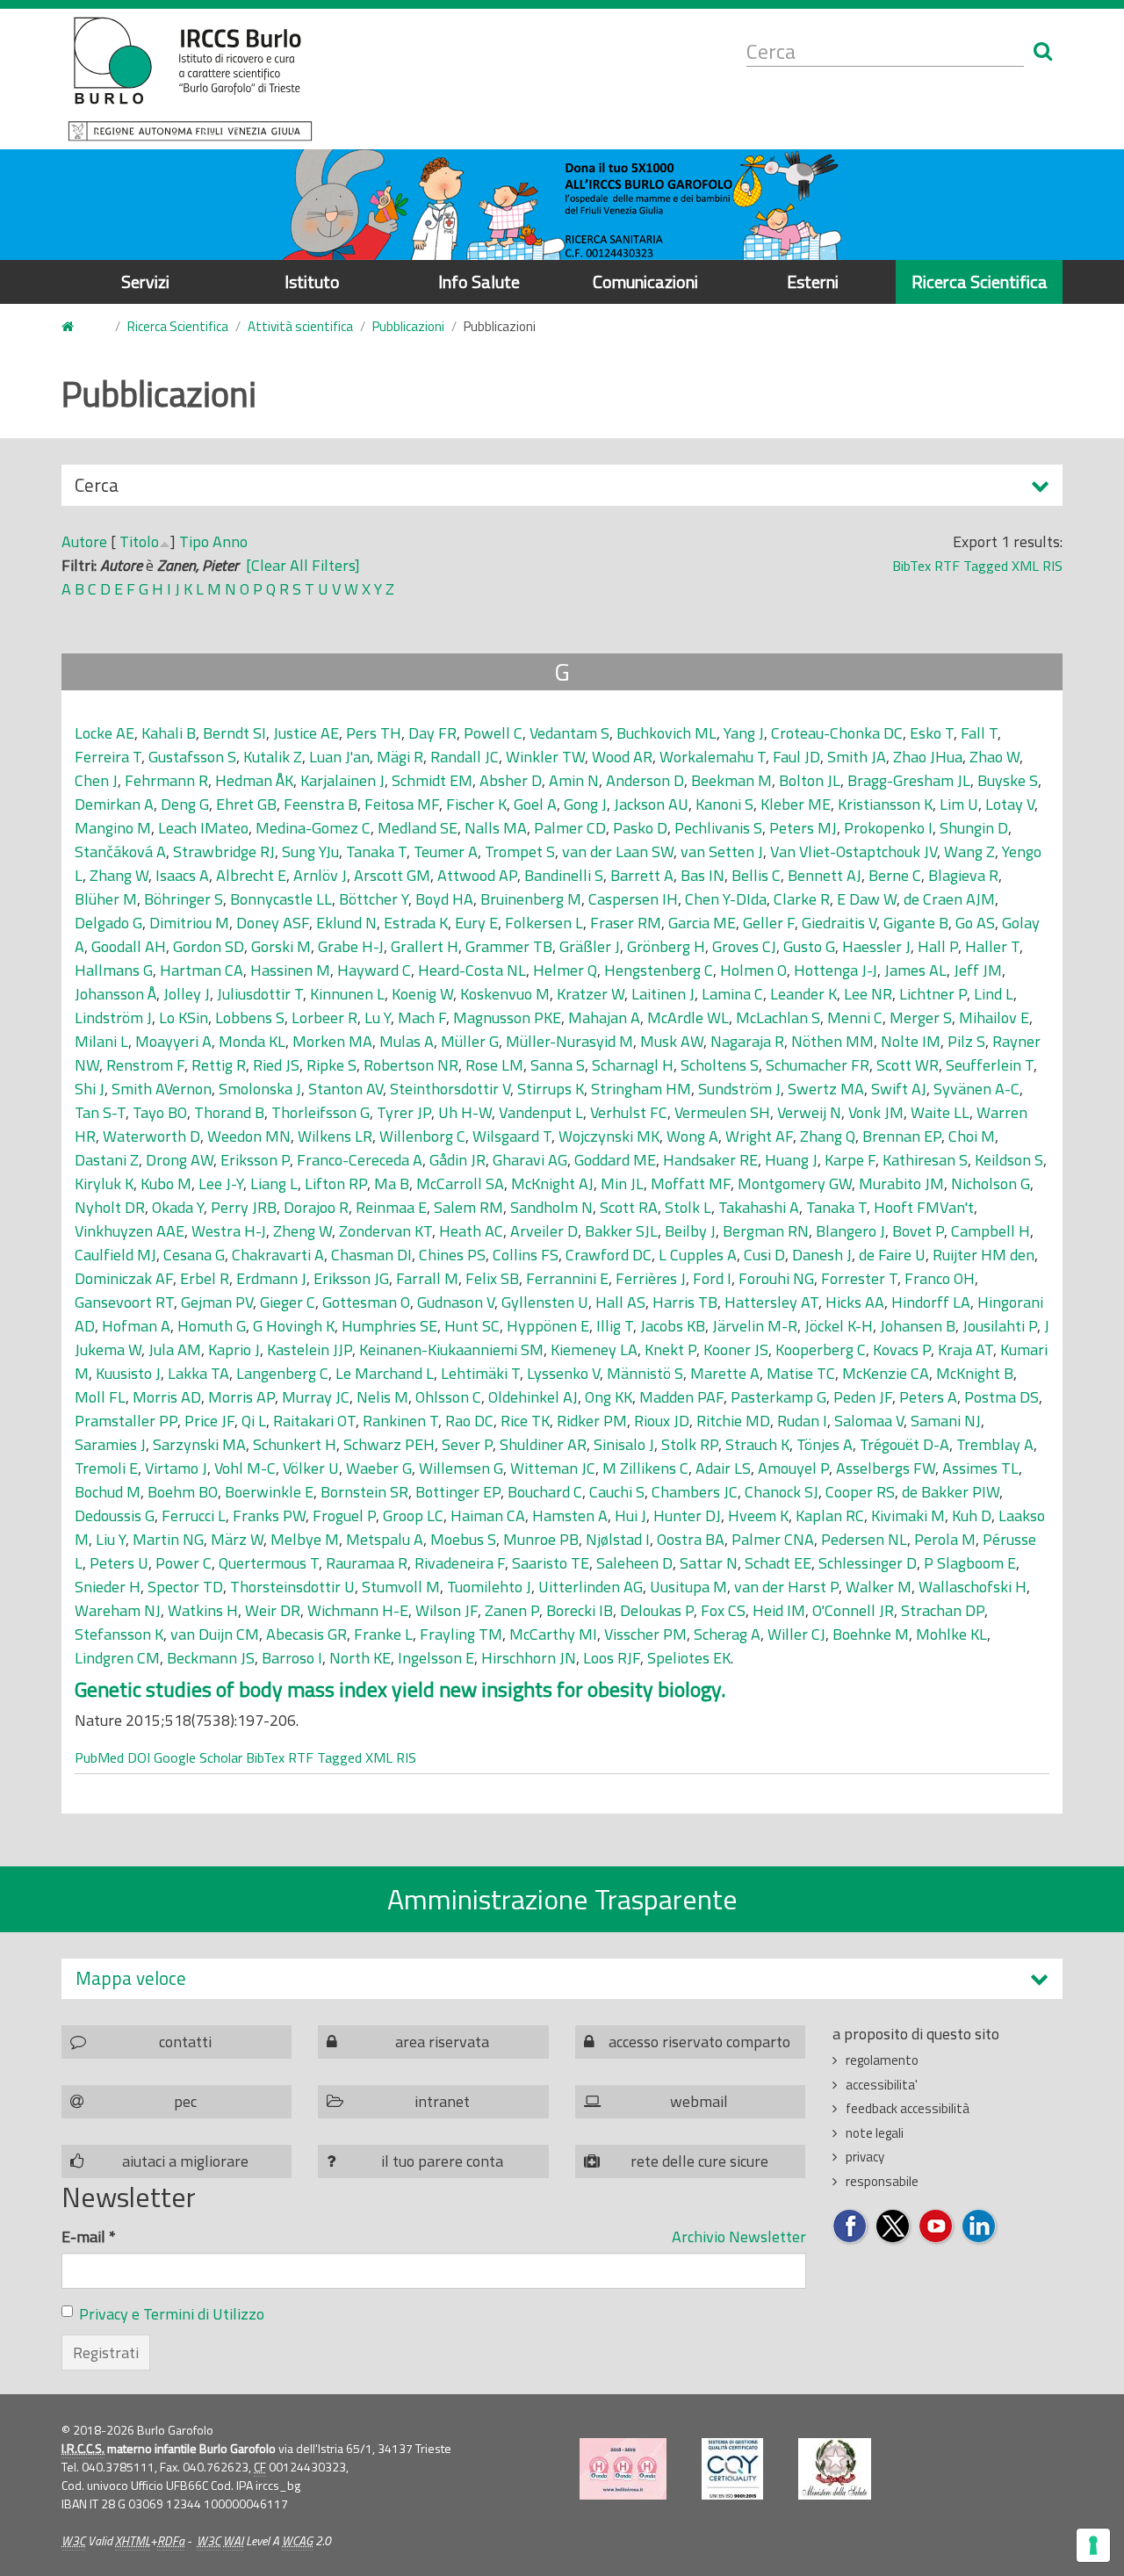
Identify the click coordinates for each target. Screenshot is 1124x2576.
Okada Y (178, 1207)
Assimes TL (980, 1468)
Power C (184, 1563)
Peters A (928, 1397)
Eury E (476, 923)
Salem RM (468, 1207)
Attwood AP (477, 875)
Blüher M (106, 899)
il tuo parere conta (442, 2161)
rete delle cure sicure (699, 2161)
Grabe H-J (351, 946)
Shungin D (974, 828)
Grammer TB (509, 946)
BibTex (911, 566)
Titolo (139, 541)
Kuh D (972, 1515)
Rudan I (802, 1421)
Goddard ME (615, 1160)
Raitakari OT (314, 1421)
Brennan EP (902, 1136)
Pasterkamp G (778, 1397)
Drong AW (180, 1160)
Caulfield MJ (115, 1255)
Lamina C (732, 994)
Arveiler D (544, 1231)
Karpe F (850, 1160)
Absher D (511, 780)
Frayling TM (461, 1634)
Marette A (725, 1373)
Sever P (467, 1444)
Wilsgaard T (512, 1136)
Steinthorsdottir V (450, 1089)
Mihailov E (994, 1017)
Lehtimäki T (480, 1373)
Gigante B (916, 923)
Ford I (712, 1278)
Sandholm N (551, 1207)
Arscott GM (392, 875)
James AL (915, 970)
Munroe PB (541, 1539)
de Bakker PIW (951, 1492)
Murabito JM (901, 1183)
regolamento (882, 2060)
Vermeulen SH (722, 1112)
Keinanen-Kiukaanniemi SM (451, 1349)
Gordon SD (209, 946)
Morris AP (241, 1397)
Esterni (813, 281)
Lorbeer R (324, 1017)
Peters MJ (803, 828)
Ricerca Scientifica (980, 281)
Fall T (979, 733)
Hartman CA (202, 970)
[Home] (190, 79)
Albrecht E (251, 875)
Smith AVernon (162, 1089)
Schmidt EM (432, 780)
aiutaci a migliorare (185, 2161)
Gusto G (809, 946)
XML (1025, 566)
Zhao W (994, 757)
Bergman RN (766, 1231)
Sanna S (558, 1065)
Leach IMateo (203, 828)
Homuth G (212, 1326)
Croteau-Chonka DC (837, 733)
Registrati (106, 2352)
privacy (865, 2157)
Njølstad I (618, 1539)
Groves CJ (744, 946)
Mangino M (113, 828)
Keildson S (1009, 1160)
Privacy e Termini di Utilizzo (172, 2314)
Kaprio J (234, 1349)
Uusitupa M (688, 1587)
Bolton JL (810, 780)
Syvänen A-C (976, 1089)
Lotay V (1010, 804)
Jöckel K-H (839, 1326)
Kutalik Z (273, 757)
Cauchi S (617, 1492)
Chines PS (452, 1255)
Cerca (97, 488)
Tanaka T (376, 851)
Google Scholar (198, 1757)
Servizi (145, 281)
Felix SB (492, 1278)
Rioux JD (662, 1421)
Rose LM (494, 1065)
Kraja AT (965, 1349)
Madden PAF (681, 1397)
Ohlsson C (448, 1397)
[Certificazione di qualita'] (732, 2469)
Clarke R (802, 899)
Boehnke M (871, 1634)
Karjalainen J (342, 780)
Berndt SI (234, 733)
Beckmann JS (211, 1658)
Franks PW (269, 1515)
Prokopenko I (888, 828)
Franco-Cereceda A (360, 1160)
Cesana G (194, 1255)
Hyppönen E (548, 1326)
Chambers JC (695, 1492)
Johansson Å (115, 994)
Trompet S (520, 851)
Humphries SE (389, 1326)
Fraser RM (626, 923)
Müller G (470, 1041)
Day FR (432, 733)
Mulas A (407, 1041)
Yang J (744, 733)
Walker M (879, 1587)
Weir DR (273, 1610)
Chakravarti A (278, 1255)
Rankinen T (400, 1421)
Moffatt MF (691, 1183)
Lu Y (378, 1017)
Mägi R (400, 757)
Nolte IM (911, 1041)
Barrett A (642, 875)
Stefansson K (119, 1634)
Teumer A (446, 851)
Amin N (574, 780)
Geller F (769, 923)
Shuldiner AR (543, 1444)
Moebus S (463, 1539)
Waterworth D (151, 1136)
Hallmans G (114, 970)
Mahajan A (604, 1017)
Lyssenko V (563, 1373)
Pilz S (966, 1041)
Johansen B (918, 1326)
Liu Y (111, 1539)
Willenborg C (422, 1136)
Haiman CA (488, 1515)
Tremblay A (995, 1444)
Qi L (254, 1421)
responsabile (882, 2181)
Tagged (986, 566)
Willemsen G (461, 1468)
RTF (947, 566)
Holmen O (753, 970)
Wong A (692, 1136)
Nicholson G (991, 1183)
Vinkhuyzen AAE (130, 1231)
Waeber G (379, 1468)
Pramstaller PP (126, 1421)
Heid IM (779, 1610)
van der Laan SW (618, 851)
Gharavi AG (530, 1160)
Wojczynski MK (609, 1136)
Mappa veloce (131, 1978)
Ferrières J (651, 1278)
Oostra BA (691, 1539)
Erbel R (205, 1278)
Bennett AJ (825, 875)
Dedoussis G (115, 1515)
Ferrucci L (194, 1515)
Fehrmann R (166, 780)
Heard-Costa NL (472, 970)
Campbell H (991, 1231)
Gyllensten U (545, 1302)
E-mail (89, 2237)
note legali (875, 2133)
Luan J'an (339, 757)
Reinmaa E (391, 1207)
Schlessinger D (868, 1563)
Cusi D (764, 1255)
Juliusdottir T (260, 994)
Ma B (392, 1183)
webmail (699, 2101)
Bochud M (108, 1492)
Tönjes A (825, 1444)
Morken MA (332, 1041)
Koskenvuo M (505, 994)
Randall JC (465, 757)
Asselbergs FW (886, 1468)
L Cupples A (698, 1255)
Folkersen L (544, 923)
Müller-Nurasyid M (569, 1041)
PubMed (99, 1757)
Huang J (791, 1160)
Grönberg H (666, 946)
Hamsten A (570, 1515)
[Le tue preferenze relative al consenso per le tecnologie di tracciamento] (1093, 2545)
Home (78, 327)
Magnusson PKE (507, 1017)
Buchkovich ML (666, 733)
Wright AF (759, 1136)
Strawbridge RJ (224, 851)
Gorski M (281, 946)
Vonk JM (876, 1112)
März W (237, 1539)
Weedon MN (249, 1136)
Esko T (932, 733)
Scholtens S (720, 1065)
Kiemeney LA (594, 1349)
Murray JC (316, 1397)
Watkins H (203, 1610)
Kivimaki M (908, 1515)
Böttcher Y (374, 899)
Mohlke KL (951, 1634)
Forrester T (859, 1278)
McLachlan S (778, 1017)
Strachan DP (943, 1610)
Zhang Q (828, 1136)
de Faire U (892, 1255)
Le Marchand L (385, 1373)
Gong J (585, 804)
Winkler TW (545, 757)
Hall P (938, 946)
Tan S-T (100, 1112)
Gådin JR (458, 1160)
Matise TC (801, 1373)
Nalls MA (496, 828)
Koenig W (422, 994)
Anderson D (645, 780)
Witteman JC (553, 1468)
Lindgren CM (117, 1658)
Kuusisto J (128, 1373)
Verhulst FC (629, 1112)
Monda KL (252, 1041)
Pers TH (374, 733)
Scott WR (908, 1065)
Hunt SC (472, 1326)
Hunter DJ (687, 1515)
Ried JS (276, 1065)
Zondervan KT (385, 1231)
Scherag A (727, 1634)
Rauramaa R (367, 1563)
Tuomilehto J (489, 1587)
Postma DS (1002, 1397)
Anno (230, 541)
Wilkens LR (335, 1136)
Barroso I (292, 1658)
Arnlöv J (320, 875)
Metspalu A (385, 1539)
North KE (360, 1658)
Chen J (96, 780)
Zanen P (512, 1610)
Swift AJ (899, 1089)
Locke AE (104, 733)
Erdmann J (271, 1278)
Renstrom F (145, 1065)
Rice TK (525, 1421)
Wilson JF (447, 1610)
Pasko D (640, 828)
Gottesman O (366, 1302)
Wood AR (622, 757)
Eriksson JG (351, 1278)
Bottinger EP (458, 1492)
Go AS (975, 923)
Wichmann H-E (358, 1610)
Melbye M (305, 1539)
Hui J (630, 1515)
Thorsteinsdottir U (292, 1587)
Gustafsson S (192, 757)
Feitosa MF (402, 804)
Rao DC (469, 1421)
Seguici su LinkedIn (980, 2227)
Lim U (959, 804)
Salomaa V (869, 1421)
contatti (185, 2042)
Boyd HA (444, 899)
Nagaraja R (747, 1041)
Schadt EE (778, 1563)
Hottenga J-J (836, 970)
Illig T (615, 1326)
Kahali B (169, 733)
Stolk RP (690, 1444)
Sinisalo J (624, 1444)
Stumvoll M (401, 1587)
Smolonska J (260, 1089)
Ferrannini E (567, 1278)
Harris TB (685, 1302)
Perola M (945, 1539)
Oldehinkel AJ (533, 1397)
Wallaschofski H (973, 1587)
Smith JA (857, 757)
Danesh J (822, 1255)
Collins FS (526, 1255)
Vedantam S (569, 733)
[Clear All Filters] (303, 565)
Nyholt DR (110, 1207)
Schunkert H (295, 1444)
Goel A (535, 804)
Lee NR (868, 994)
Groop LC (413, 1515)
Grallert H (425, 946)
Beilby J (690, 1231)
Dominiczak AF (124, 1278)
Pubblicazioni (408, 326)
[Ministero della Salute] (835, 2469)
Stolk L (688, 1207)
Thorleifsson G (321, 1112)
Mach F (422, 1017)
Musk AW (672, 1041)
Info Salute (479, 281)
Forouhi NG (776, 1278)
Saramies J (110, 1444)
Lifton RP (336, 1183)
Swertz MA (826, 1089)
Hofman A (136, 1326)
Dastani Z (107, 1160)
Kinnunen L (347, 994)
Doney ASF (273, 923)
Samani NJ (946, 1421)
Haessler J (876, 946)
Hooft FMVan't (924, 1207)
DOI (139, 1757)
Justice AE (306, 733)
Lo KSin (184, 1017)
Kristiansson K (885, 804)
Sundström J (739, 1089)
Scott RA (629, 1207)
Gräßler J (590, 946)
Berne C (895, 875)
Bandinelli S (564, 875)
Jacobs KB (673, 1326)
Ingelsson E (436, 1658)
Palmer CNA (773, 1539)
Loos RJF (612, 1658)
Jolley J (187, 994)
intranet (442, 2101)
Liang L (274, 1183)
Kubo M (166, 1183)
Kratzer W (591, 994)
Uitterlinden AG (591, 1587)
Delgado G (108, 923)
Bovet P (918, 1231)
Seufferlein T (990, 1065)
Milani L (101, 1041)
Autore (84, 541)
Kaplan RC (830, 1515)
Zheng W (303, 1231)
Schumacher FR (818, 1065)
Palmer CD (570, 828)
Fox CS (723, 1610)
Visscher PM (645, 1634)
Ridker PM (592, 1421)
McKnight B (975, 1373)
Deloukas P (657, 1610)
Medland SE (418, 828)
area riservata (442, 2042)
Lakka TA (198, 1373)
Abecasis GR (306, 1634)
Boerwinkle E (269, 1492)
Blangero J (850, 1231)
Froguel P (344, 1515)
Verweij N (809, 1112)
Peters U (119, 1563)
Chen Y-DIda (726, 899)
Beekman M (731, 780)
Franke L (383, 1634)
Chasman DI (371, 1255)
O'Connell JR (853, 1610)
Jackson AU (651, 804)
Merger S (921, 1017)
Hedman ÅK (254, 780)
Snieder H (108, 1587)
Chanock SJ (782, 1492)
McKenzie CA (886, 1373)
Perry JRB (244, 1207)
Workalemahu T (713, 757)
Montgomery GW (795, 1183)
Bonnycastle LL (281, 899)
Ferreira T (108, 757)
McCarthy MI (553, 1634)
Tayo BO (160, 1112)
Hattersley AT (771, 1302)
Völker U (311, 1468)
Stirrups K (551, 1089)
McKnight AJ (552, 1183)
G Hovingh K (294, 1326)
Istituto (312, 281)
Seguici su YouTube (937, 2227)
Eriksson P (255, 1160)
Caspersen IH (633, 899)
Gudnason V (456, 1302)
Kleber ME (796, 804)
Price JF (209, 1421)
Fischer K (476, 804)
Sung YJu (310, 851)
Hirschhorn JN (529, 1658)
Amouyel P (793, 1468)
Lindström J (113, 1017)
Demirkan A (114, 804)
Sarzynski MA (199, 1444)
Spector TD (185, 1587)
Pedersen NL (864, 1539)
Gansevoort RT (124, 1302)
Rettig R (219, 1065)
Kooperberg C (821, 1349)
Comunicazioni (645, 281)
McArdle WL (688, 1017)
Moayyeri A (173, 1041)
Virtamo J (176, 1468)
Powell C (493, 733)
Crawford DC (609, 1255)
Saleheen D (634, 1563)
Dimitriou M (189, 923)
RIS (1052, 566)
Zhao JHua (928, 757)
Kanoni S (724, 804)
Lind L (994, 994)
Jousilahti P (1000, 1326)
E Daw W (867, 899)
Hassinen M (290, 970)
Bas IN (702, 875)
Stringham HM (641, 1089)
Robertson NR (411, 1065)
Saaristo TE (551, 1563)
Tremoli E (106, 1468)
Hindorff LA (931, 1302)
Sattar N (709, 1563)
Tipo (194, 541)
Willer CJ (796, 1634)
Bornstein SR (364, 1492)
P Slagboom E (970, 1563)
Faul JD (796, 757)
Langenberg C (282, 1373)
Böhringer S (184, 899)
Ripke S (331, 1065)
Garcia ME (702, 923)
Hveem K (758, 1515)
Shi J (90, 1089)
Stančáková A (120, 851)
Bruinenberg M (531, 899)
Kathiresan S (925, 1160)
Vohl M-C (245, 1468)
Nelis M (382, 1397)
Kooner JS (736, 1349)
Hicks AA (855, 1302)
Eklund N (346, 923)
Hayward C (374, 970)
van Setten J (722, 851)
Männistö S (645, 1373)
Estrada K (416, 923)
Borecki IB (580, 1610)
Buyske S (1008, 780)
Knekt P (670, 1349)
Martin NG (168, 1539)
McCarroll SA (460, 1183)
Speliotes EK (689, 1658)
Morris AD (167, 1397)
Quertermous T (269, 1563)
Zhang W (119, 875)
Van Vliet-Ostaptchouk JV (854, 851)
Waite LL (940, 1112)
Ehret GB (246, 804)
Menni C (855, 1017)
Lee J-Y (221, 1183)
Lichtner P (933, 994)
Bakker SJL (621, 1231)
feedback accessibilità (908, 2108)
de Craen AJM (949, 899)
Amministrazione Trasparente (562, 1899)
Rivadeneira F (460, 1563)
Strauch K (757, 1444)
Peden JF (863, 1397)
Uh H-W (465, 1112)
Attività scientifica (300, 326)
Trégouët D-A (904, 1444)
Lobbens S (250, 1017)
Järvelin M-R (755, 1326)
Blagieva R (963, 875)
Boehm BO (183, 1492)
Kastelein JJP (310, 1349)
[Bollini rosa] (623, 2469)
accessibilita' (882, 2085)
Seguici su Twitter (893, 2227)
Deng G (185, 804)
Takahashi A (759, 1207)
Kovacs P (902, 1349)
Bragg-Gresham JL (909, 780)
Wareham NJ (118, 1610)
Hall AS (620, 1302)
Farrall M (427, 1278)
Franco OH (940, 1278)
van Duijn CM (215, 1634)
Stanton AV (346, 1089)
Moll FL (100, 1397)
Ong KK (609, 1397)
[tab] (562, 1978)
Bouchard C (545, 1492)
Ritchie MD (733, 1421)
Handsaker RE (710, 1160)
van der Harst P (786, 1587)
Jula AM (175, 1349)
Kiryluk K (104, 1183)
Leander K (803, 994)
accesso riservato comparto (699, 2042)
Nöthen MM (832, 1041)
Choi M (972, 1136)
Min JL (622, 1183)
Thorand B (229, 1112)
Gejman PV (217, 1302)
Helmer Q (565, 970)
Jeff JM (978, 970)
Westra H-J (229, 1231)
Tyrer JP (404, 1112)
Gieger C (288, 1302)
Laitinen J (663, 994)
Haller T (992, 946)
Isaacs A (182, 875)
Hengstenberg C (659, 970)
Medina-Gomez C (313, 828)
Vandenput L (541, 1112)
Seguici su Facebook (850, 2227)
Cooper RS (860, 1492)
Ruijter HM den (983, 1255)
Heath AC (471, 1231)
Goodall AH (129, 946)
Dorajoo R (316, 1207)
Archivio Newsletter (739, 2237)
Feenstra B (321, 804)
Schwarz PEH (389, 1444)
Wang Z (969, 851)
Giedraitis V (839, 923)
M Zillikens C (645, 1468)
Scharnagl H (633, 1065)
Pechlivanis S (718, 828)
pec (185, 2101)
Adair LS (723, 1468)
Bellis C (756, 875)
